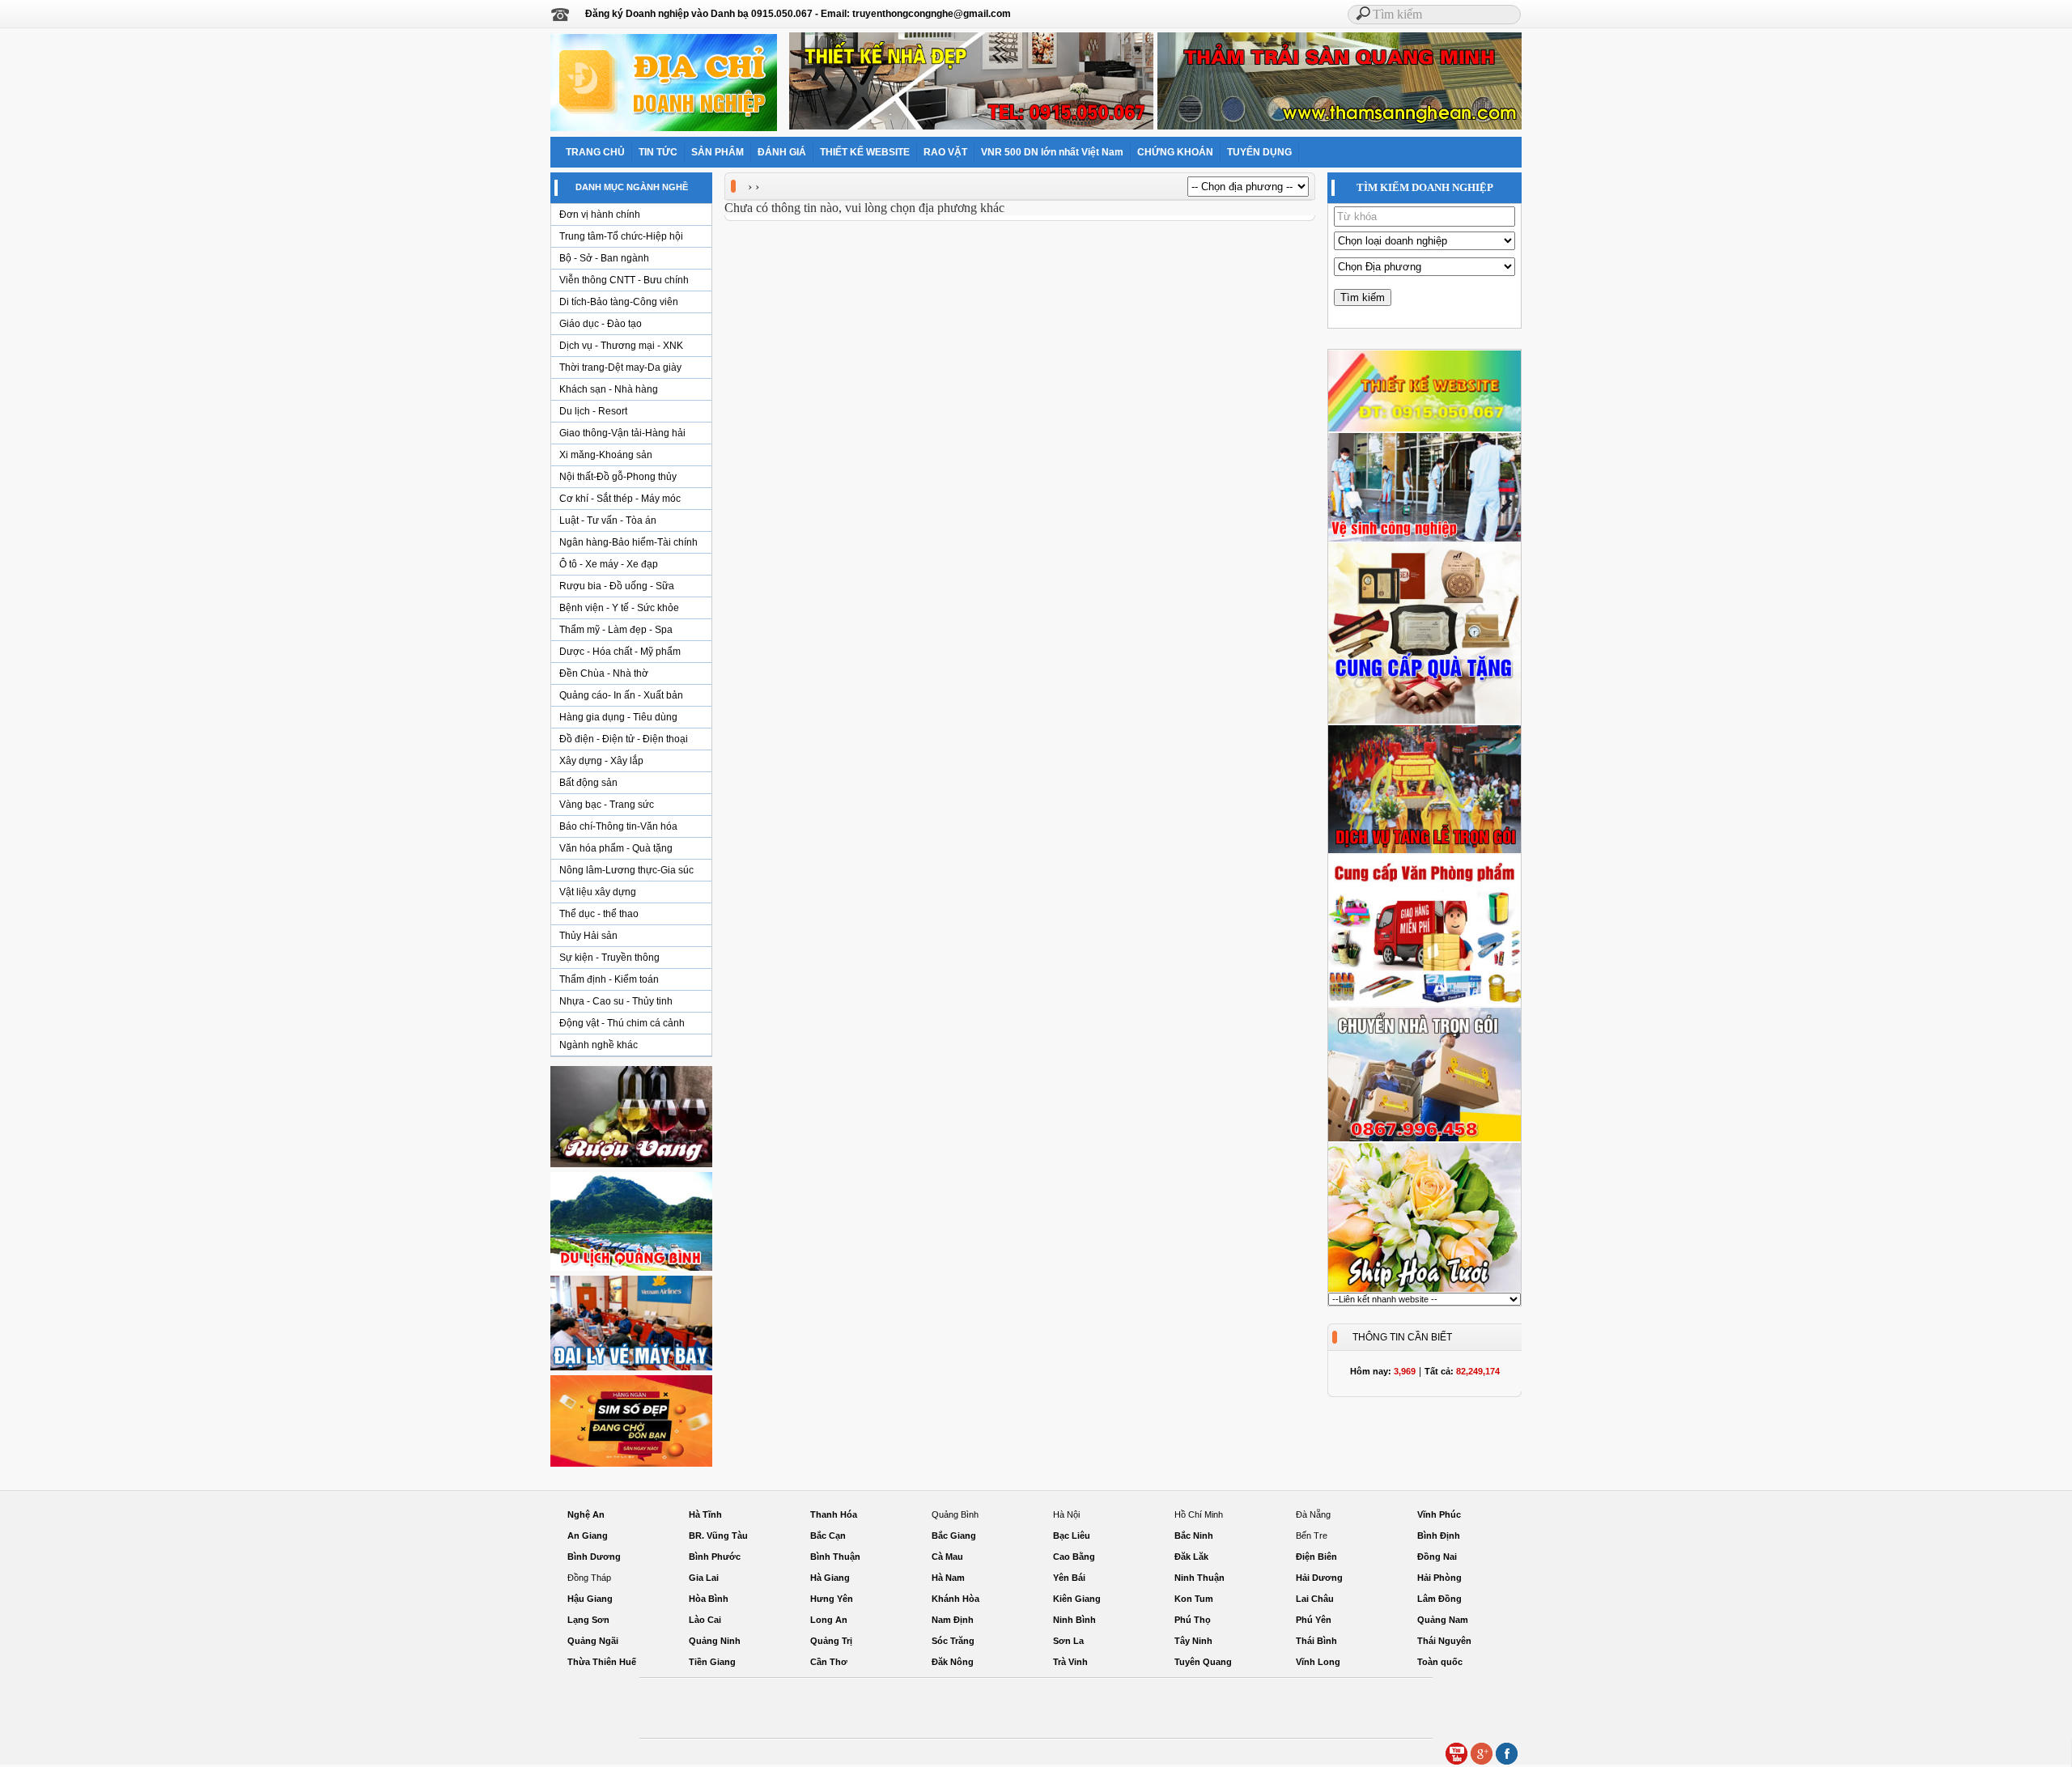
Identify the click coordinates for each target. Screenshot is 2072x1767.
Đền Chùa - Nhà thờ (604, 673)
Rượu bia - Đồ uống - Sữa (617, 586)
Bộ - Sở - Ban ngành (604, 258)
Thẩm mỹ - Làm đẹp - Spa (616, 630)
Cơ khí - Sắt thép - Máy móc (620, 499)
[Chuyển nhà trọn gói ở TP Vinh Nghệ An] (1424, 1139)
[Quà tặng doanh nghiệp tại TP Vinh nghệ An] (1424, 721)
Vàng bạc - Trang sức (607, 805)
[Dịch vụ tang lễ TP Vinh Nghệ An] (1424, 851)
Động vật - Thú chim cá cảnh (622, 1023)
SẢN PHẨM (718, 152)
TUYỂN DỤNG (1259, 152)
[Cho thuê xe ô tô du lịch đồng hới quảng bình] (631, 1270)
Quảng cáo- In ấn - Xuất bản (621, 695)
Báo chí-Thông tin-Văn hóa (618, 826)
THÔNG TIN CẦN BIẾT (1402, 1337)
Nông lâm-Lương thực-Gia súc (626, 870)
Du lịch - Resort (593, 411)
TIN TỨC (658, 152)
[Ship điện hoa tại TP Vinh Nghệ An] (1424, 1289)
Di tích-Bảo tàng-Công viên (619, 302)
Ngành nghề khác (599, 1045)
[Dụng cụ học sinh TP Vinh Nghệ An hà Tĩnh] (1424, 1004)
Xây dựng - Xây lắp (601, 761)
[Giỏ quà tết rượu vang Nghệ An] (631, 1166)
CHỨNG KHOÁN (1175, 152)
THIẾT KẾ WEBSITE (865, 152)
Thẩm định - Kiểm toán (609, 979)
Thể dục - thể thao (599, 914)
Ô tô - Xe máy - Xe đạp (609, 564)
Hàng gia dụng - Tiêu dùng (618, 717)
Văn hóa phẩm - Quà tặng (616, 848)
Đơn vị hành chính (600, 215)
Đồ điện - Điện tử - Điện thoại (624, 739)
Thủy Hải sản (588, 936)
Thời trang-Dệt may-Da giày (620, 367)
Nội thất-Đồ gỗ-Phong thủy (618, 477)
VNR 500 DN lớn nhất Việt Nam (1052, 152)
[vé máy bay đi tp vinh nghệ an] (631, 1370)
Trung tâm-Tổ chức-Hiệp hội (621, 236)
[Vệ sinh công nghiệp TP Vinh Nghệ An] (1424, 539)
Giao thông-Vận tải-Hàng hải (622, 433)
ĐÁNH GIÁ (782, 152)
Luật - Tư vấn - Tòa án (608, 520)
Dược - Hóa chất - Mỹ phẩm (620, 652)
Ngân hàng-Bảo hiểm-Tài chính (628, 542)
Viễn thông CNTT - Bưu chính (624, 280)
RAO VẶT (945, 152)
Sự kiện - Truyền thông (609, 958)
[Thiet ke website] (1424, 429)
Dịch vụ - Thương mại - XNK (621, 346)
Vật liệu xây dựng (598, 892)
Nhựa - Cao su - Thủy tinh (616, 1001)
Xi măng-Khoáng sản (606, 455)
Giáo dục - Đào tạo (601, 324)
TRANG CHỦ (595, 152)
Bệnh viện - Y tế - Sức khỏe (619, 608)
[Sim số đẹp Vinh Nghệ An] (631, 1466)
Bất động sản (588, 783)
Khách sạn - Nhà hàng (609, 389)
